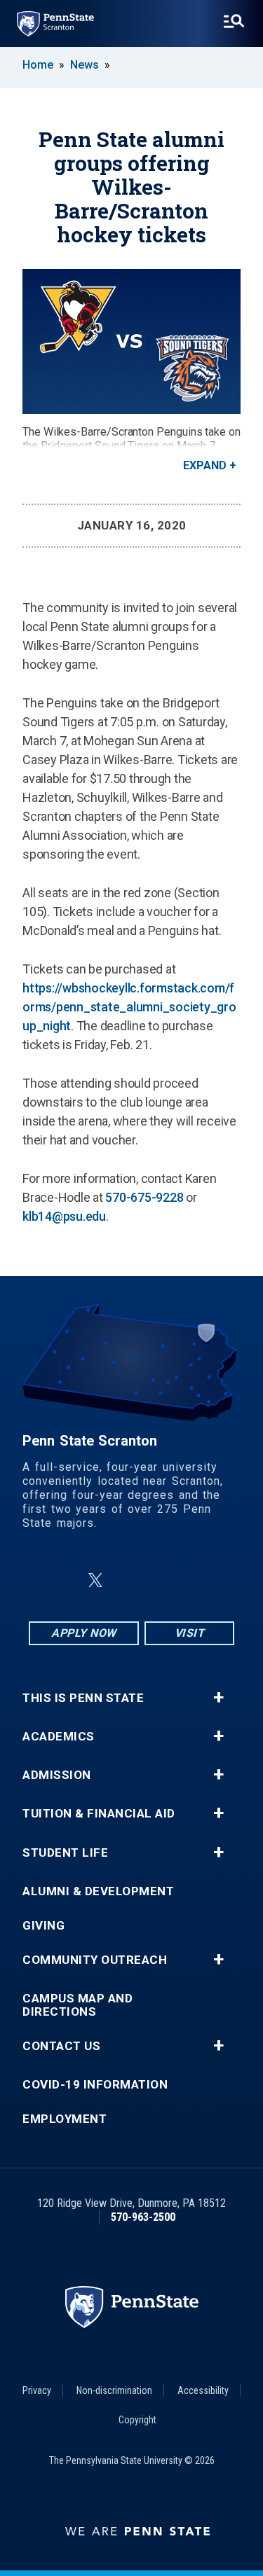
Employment (65, 2119)
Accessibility (203, 2390)
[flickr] (129, 1580)
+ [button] (218, 1698)
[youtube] (166, 1580)
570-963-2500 (143, 2217)
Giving (43, 1926)
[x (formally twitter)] (95, 1580)
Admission (57, 1775)
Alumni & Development (98, 1891)
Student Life (65, 1853)
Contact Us (61, 2046)
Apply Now (84, 1633)
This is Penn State (83, 1698)
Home (38, 65)
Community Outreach (95, 1960)
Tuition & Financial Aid (99, 1814)
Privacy (37, 2390)
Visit (190, 1633)
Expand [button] (205, 465)
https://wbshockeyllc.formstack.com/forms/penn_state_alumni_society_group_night (129, 1007)
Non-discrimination (114, 2390)
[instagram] (202, 1580)
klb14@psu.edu (64, 1216)
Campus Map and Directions (77, 2005)
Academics (59, 1737)
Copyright (137, 2420)
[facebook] (62, 1580)
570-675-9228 (144, 1197)
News (85, 65)
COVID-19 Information (95, 2085)
